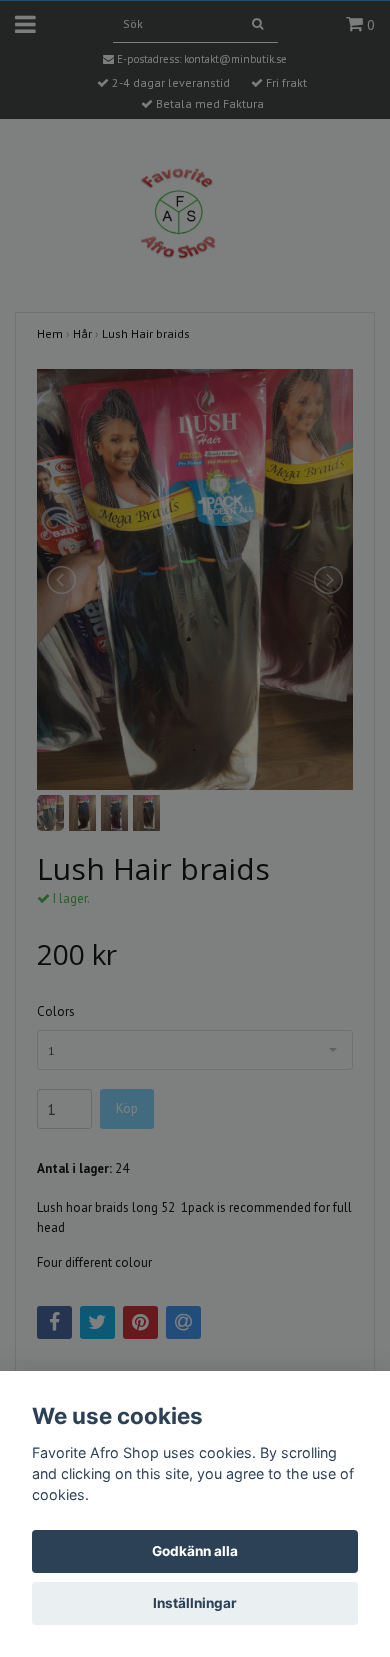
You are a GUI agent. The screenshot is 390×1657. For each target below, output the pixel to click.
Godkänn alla (195, 1551)
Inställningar (195, 1603)
